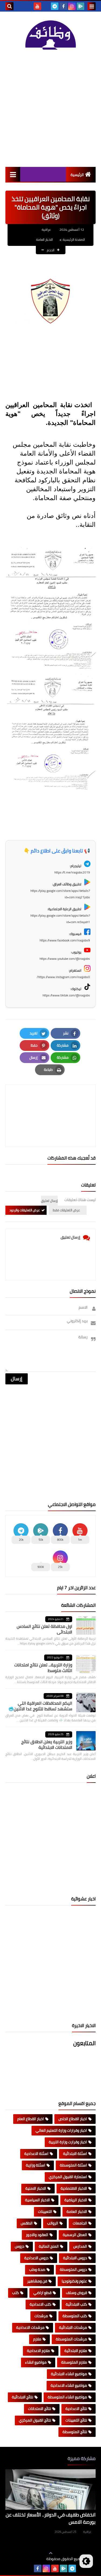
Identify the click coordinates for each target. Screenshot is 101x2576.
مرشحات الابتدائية (73, 2327)
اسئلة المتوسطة (73, 2165)
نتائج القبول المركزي (35, 2420)
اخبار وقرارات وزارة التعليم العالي (61, 2130)
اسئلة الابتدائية (75, 2154)
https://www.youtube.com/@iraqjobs (65, 959)
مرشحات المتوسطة (71, 2339)
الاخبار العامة (44, 240)
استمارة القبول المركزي (68, 2177)
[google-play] (81, 6)
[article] (50, 1103)
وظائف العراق (30, 2559)
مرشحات (41, 2316)
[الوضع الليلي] (86, 2561)
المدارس (80, 2246)
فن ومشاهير (37, 2281)
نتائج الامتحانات (39, 2409)
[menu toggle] (92, 6)
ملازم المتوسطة (74, 2362)
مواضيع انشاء (36, 2362)
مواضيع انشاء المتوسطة (67, 2397)
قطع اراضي (42, 2293)
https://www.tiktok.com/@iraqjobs (66, 995)
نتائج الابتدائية (22, 2397)
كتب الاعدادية (40, 2304)
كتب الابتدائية (76, 2304)
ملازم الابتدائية (76, 2351)
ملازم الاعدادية (38, 2351)
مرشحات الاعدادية (30, 2327)
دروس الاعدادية (36, 2258)
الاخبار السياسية (37, 2200)
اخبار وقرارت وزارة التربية (68, 2142)
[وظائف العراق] (50, 35)
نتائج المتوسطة (75, 2432)
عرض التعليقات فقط (66, 1210)
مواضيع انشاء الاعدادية (69, 2385)
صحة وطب (37, 2269)
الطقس (27, 2223)
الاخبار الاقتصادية (74, 2188)
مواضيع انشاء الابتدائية (69, 2374)
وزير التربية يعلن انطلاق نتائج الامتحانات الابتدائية (47, 1744)
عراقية (87, 2532)
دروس (20, 2246)
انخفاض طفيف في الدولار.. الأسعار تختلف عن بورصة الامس (51, 2518)
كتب (15, 2293)
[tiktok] (46, 6)
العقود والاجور (37, 2235)
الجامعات (80, 2223)
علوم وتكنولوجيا (74, 2281)
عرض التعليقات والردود (25, 1210)
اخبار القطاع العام (31, 2119)
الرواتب (53, 2223)
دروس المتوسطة (73, 2269)
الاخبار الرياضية (76, 2200)
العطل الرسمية (75, 2235)
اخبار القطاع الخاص (73, 2119)
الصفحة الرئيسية (74, 240)
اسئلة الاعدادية (36, 2154)
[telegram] (55, 6)
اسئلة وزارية (36, 2165)
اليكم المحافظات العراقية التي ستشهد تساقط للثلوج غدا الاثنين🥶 (40, 1706)
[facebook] (63, 6)
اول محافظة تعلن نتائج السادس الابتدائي (44, 1629)
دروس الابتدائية (75, 2258)
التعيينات (45, 2212)
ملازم (37, 2339)
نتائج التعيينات (76, 2420)
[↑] (51, 2553)
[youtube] (37, 6)
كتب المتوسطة (75, 2316)
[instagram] (72, 6)
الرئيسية (77, 175)
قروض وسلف (76, 2293)
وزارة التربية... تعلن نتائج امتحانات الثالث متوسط (43, 1668)
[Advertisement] (50, 108)
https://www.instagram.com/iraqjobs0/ (63, 977)
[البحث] (9, 6)
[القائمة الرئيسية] (13, 174)
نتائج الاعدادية (76, 2409)
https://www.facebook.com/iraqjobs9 (65, 940)
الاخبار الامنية (36, 2188)
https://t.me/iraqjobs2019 (72, 872)
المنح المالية (49, 2246)
